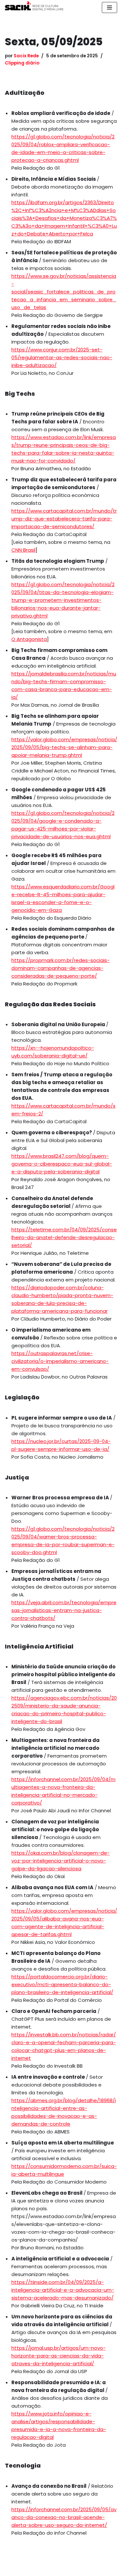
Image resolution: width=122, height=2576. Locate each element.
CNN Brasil (23, 550)
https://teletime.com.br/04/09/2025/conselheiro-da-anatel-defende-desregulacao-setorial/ (64, 1237)
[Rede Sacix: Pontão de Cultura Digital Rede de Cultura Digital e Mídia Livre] (34, 6)
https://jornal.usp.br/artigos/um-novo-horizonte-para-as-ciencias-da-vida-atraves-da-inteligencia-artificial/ (59, 2356)
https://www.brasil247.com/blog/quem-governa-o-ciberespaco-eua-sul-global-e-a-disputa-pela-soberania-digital (62, 1164)
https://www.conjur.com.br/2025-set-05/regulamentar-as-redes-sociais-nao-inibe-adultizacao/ (62, 357)
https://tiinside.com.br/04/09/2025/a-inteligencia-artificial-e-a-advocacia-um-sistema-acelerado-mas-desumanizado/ (63, 2290)
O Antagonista (29, 639)
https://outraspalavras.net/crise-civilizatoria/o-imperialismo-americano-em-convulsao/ (60, 1361)
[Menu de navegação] (109, 7)
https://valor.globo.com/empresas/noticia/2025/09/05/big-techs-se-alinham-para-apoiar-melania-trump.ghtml (64, 747)
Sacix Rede (26, 56)
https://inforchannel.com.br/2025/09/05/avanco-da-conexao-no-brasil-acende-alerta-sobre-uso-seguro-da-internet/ (64, 2517)
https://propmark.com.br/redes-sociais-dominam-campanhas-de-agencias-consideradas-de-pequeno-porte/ (61, 968)
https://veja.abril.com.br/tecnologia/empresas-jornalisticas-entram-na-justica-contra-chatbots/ (64, 1610)
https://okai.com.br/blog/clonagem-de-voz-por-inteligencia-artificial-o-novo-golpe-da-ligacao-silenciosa (61, 1861)
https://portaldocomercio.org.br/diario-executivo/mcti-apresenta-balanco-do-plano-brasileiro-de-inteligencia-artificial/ (62, 1984)
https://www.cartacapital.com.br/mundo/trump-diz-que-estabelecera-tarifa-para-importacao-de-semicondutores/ (64, 519)
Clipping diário (22, 63)
